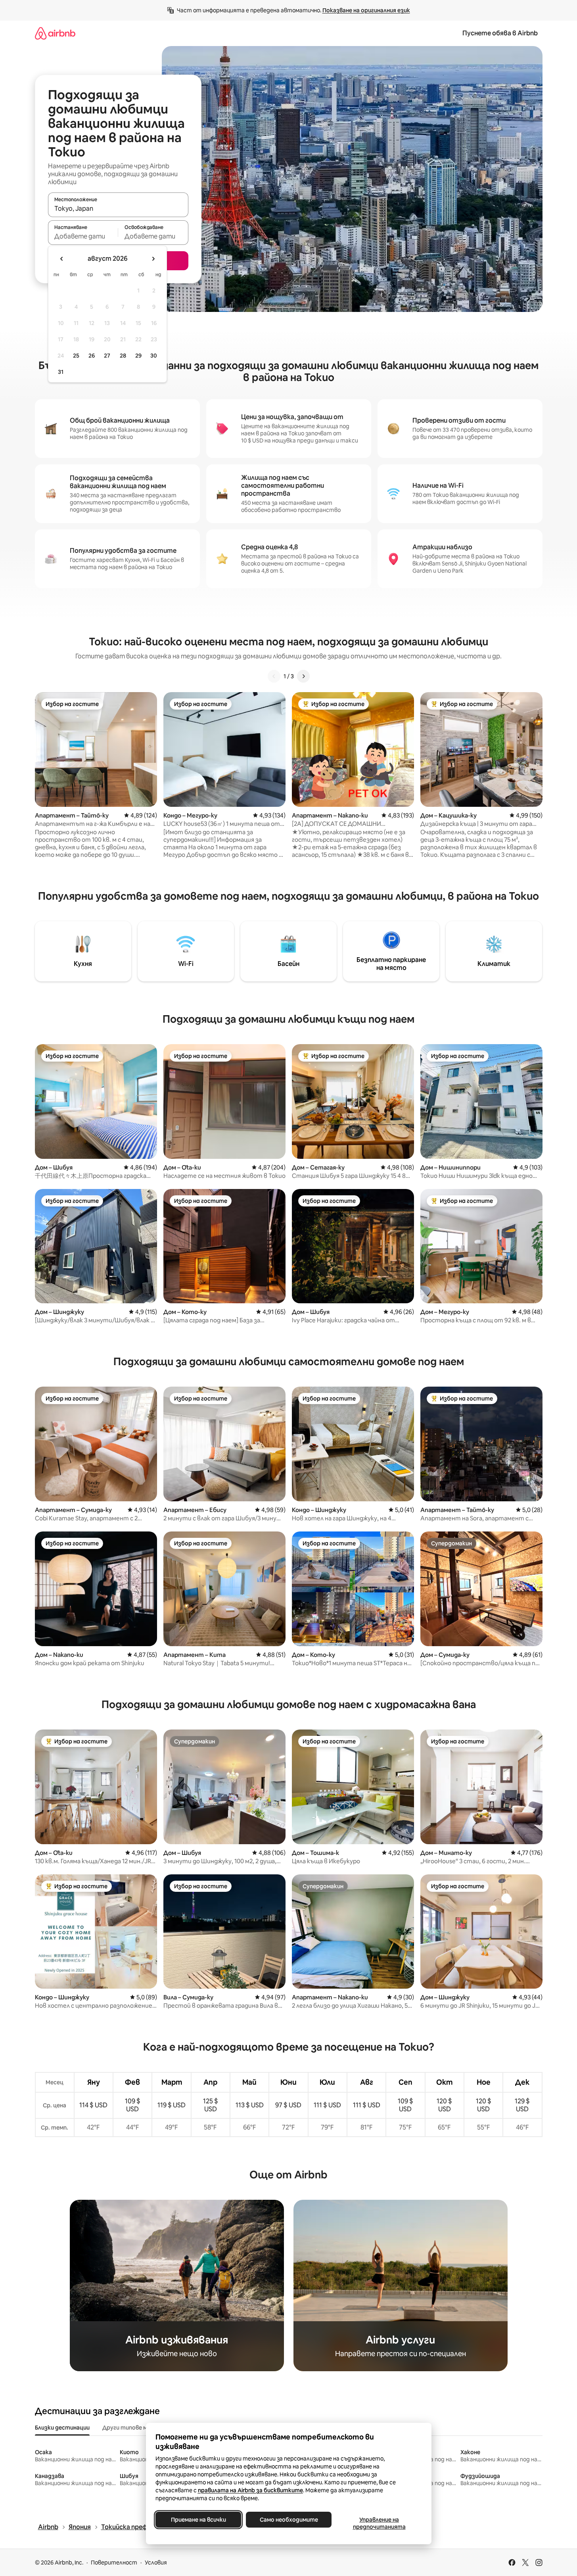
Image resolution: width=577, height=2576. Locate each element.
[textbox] (83, 236)
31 (61, 372)
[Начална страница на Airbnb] (55, 33)
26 (92, 356)
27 (107, 356)
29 (138, 356)
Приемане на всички (198, 2520)
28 (123, 356)
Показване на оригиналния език (366, 10)
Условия (156, 2563)
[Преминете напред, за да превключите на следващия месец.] (153, 259)
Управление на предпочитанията (379, 2523)
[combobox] (118, 208)
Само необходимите (288, 2520)
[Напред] (303, 676)
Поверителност (114, 2563)
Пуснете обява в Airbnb (500, 33)
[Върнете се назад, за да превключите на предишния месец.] (62, 259)
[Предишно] (274, 676)
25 (76, 356)
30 (154, 356)
